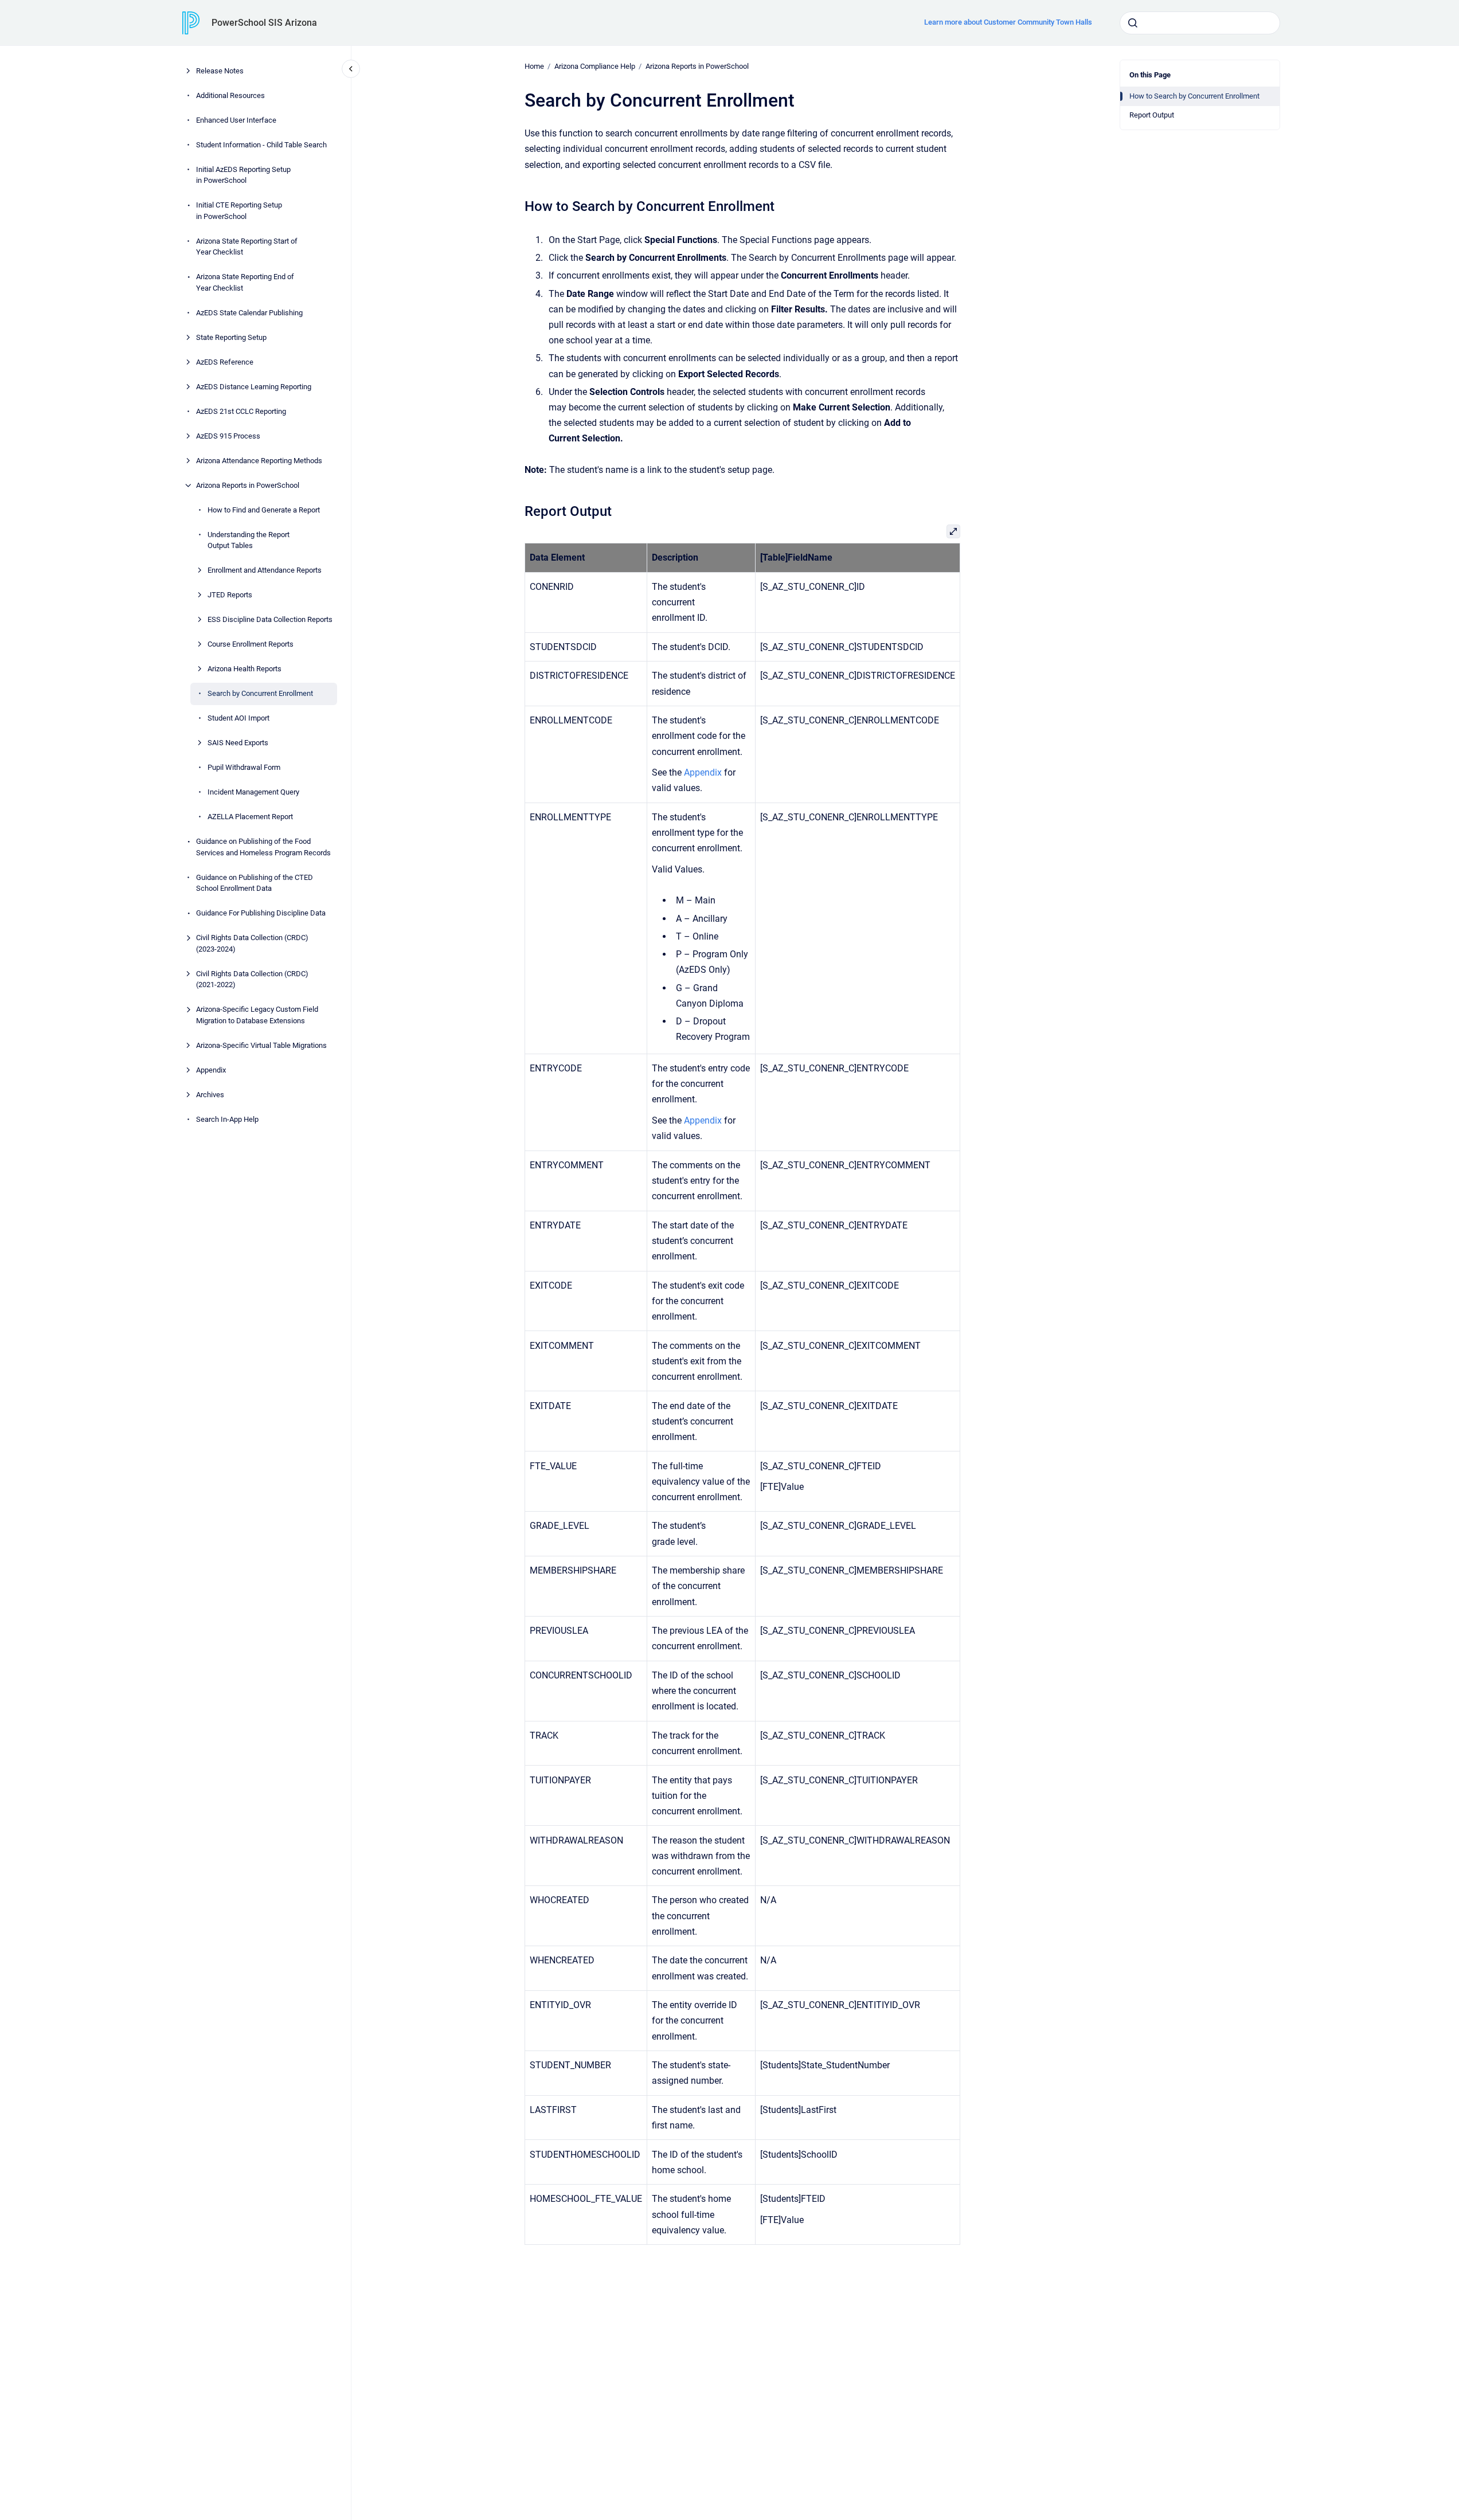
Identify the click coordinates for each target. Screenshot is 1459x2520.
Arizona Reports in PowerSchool (248, 485)
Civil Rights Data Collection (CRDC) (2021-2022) (252, 979)
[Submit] (1133, 23)
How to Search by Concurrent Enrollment (1194, 96)
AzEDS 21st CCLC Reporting (241, 411)
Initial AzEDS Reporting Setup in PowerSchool (243, 175)
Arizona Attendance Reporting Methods (259, 461)
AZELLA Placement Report (250, 817)
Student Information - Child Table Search (261, 145)
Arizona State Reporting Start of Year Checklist (247, 247)
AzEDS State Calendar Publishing (249, 313)
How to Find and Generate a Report (264, 510)
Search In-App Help (227, 1119)
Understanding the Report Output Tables (249, 540)
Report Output (1152, 115)
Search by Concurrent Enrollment (260, 693)
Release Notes (220, 71)
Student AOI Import (238, 718)
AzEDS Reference (225, 362)
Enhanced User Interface (236, 120)
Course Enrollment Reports (251, 644)
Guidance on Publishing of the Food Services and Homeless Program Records (263, 847)
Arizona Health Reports (245, 669)
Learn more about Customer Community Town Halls (1008, 22)
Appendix (211, 1070)
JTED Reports (230, 595)
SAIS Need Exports (238, 743)
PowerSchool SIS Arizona (264, 23)
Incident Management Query (253, 792)
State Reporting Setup (231, 337)
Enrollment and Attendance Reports (265, 570)
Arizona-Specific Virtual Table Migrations (261, 1045)
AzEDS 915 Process (228, 436)
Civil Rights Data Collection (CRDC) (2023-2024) (252, 943)
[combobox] (1200, 23)
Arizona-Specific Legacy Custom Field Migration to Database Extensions (257, 1015)
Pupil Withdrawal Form (244, 767)
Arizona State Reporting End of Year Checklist (245, 282)
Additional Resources (230, 95)
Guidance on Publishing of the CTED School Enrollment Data (255, 883)
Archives (210, 1095)
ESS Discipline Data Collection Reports (270, 619)
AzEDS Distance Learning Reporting (254, 387)
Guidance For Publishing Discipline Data (261, 913)
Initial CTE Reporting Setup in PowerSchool (239, 211)
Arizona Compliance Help (595, 66)
